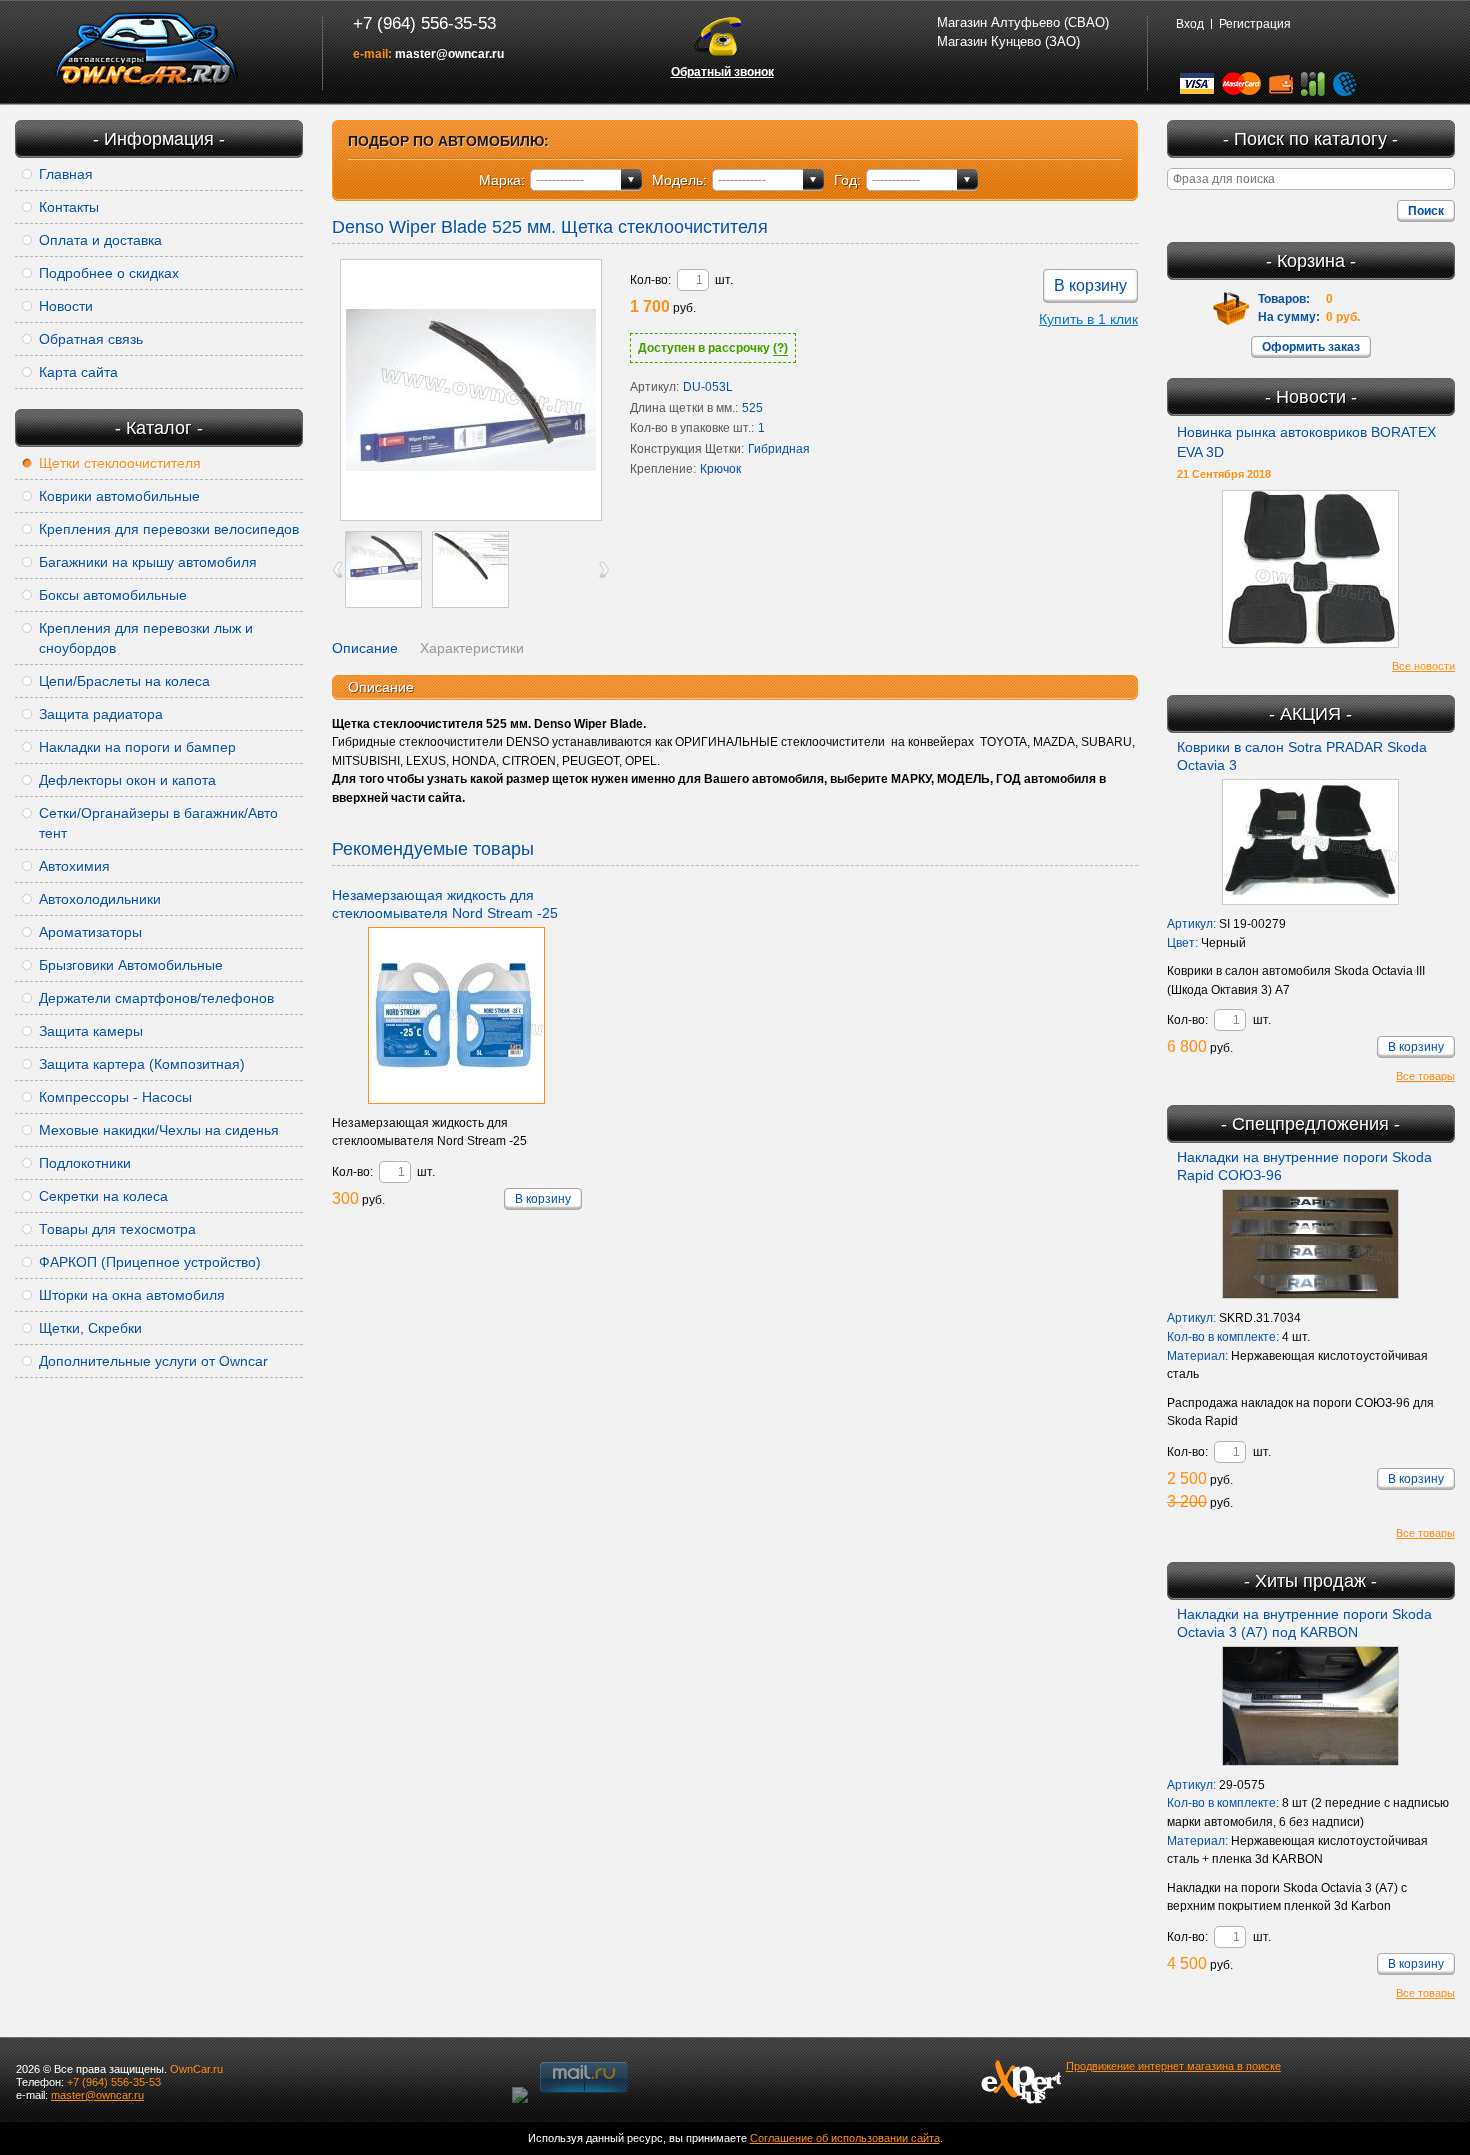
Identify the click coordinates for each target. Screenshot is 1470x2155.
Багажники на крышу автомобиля (148, 562)
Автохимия (74, 866)
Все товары (1425, 1076)
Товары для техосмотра (117, 1229)
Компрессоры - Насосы (115, 1097)
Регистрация (1255, 24)
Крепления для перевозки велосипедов (169, 529)
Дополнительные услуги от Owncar (153, 1361)
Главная (66, 174)
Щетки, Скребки (90, 1328)
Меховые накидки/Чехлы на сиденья (159, 1130)
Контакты (69, 207)
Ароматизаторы (90, 932)
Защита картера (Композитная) (142, 1064)
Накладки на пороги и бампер (137, 747)
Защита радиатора (101, 714)
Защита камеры (91, 1031)
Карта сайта (78, 372)
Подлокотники (85, 1163)
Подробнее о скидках (109, 273)
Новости (66, 306)
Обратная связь (91, 339)
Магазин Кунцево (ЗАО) (1008, 41)
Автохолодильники (100, 899)
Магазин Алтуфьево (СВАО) (1023, 22)
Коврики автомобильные (119, 496)
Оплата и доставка (100, 240)
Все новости (1423, 666)
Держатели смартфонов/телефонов (156, 998)
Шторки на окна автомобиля (132, 1295)
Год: (847, 180)
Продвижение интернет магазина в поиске (1173, 2066)
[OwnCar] (147, 50)
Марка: (502, 180)
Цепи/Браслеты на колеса (124, 681)
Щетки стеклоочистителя (120, 463)
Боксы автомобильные (113, 595)
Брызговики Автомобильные (131, 965)
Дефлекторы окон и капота (127, 780)
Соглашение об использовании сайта (845, 2138)
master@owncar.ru (449, 54)
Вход (1190, 24)
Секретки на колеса (103, 1196)
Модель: (679, 180)
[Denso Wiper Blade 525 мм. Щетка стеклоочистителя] (471, 390)
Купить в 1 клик (1088, 319)
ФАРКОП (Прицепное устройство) (150, 1262)
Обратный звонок (722, 72)
